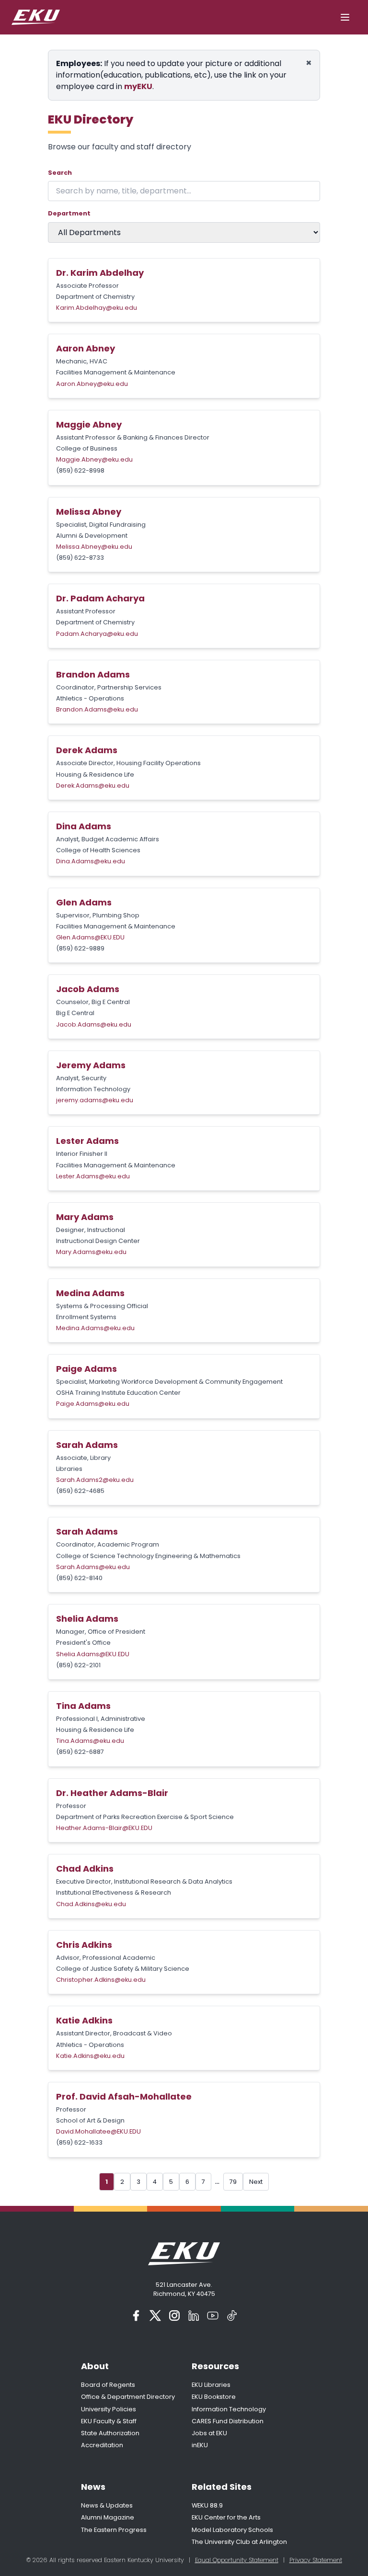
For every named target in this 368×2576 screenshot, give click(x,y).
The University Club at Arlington (239, 2542)
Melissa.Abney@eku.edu (94, 547)
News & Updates (107, 2505)
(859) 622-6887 (80, 1752)
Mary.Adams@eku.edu (91, 1252)
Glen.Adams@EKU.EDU (90, 937)
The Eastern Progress (114, 2530)
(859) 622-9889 (80, 948)
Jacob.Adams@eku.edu (94, 1024)
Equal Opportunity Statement (237, 2560)
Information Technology (229, 2409)
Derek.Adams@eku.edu (93, 785)
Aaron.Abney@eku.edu (92, 384)
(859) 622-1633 (79, 2142)
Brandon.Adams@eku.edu (97, 709)
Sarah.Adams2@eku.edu (95, 1480)
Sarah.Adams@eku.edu (93, 1567)
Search (60, 173)
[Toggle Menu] (345, 17)
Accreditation (102, 2445)
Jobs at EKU (209, 2433)
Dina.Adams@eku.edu (91, 861)
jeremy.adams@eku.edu (95, 1100)
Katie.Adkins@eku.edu (90, 2056)
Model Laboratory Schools (232, 2530)
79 (233, 2182)
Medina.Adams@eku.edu (95, 1328)
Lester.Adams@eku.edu (93, 1176)
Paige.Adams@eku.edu (93, 1404)
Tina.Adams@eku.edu (90, 1741)
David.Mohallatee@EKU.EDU (98, 2131)
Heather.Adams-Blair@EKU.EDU (104, 1828)
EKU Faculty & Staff (109, 2421)
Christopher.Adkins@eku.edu (101, 1980)
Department (69, 213)
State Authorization (110, 2433)
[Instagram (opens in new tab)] (174, 2316)
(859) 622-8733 (80, 558)
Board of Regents (108, 2385)
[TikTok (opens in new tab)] (232, 2316)
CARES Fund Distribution (228, 2421)
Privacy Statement (316, 2560)
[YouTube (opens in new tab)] (213, 2316)
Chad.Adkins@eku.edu (91, 1904)
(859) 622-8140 (79, 1578)
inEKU (200, 2445)
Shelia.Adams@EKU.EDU (93, 1654)
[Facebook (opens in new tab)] (136, 2316)
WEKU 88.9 (207, 2505)
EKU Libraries (211, 2385)
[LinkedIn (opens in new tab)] (194, 2316)
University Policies (109, 2409)
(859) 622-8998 (80, 470)
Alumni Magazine (108, 2517)
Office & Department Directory (128, 2397)
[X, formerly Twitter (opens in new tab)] (155, 2316)
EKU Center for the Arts (226, 2517)
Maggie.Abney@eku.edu (94, 459)
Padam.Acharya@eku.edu (97, 634)
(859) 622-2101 (78, 1665)
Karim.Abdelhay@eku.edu (97, 308)
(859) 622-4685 (80, 1491)
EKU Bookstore (214, 2397)
